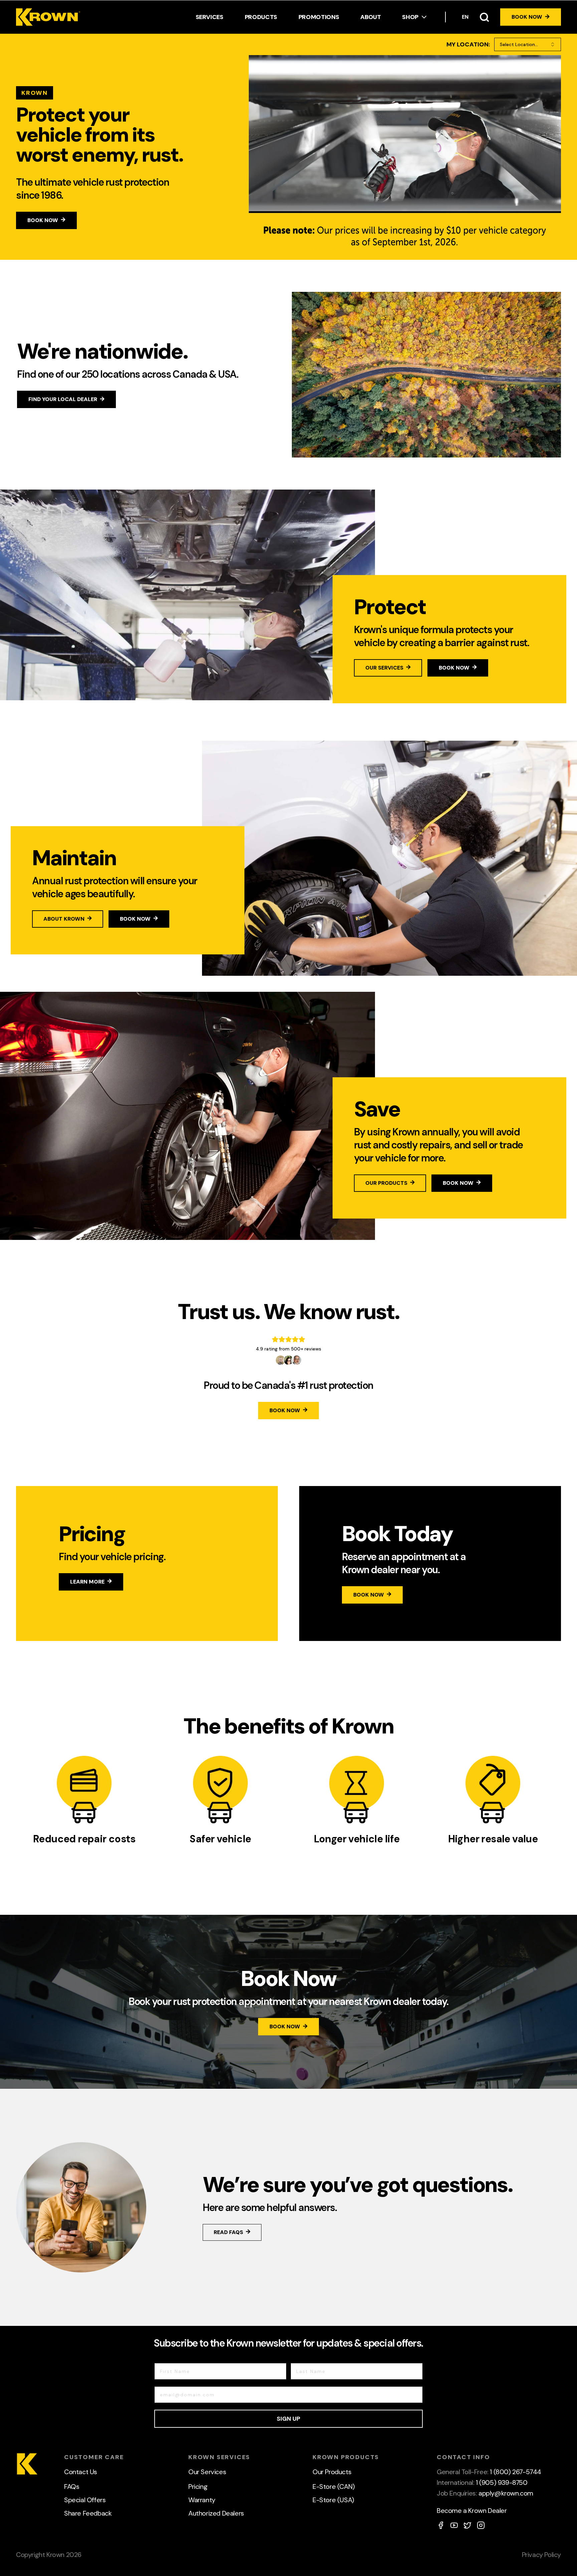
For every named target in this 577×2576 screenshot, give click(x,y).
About (370, 17)
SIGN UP (288, 2419)
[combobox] (528, 44)
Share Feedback (88, 2513)
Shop (410, 17)
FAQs (72, 2487)
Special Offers (85, 2500)
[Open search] (484, 17)
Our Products (332, 2472)
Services (210, 17)
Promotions (319, 17)
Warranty (202, 2500)
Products (261, 17)
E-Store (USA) (333, 2500)
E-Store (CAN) (334, 2487)
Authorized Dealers (216, 2513)
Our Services (207, 2472)
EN (465, 17)
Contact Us (81, 2472)
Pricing (198, 2487)
